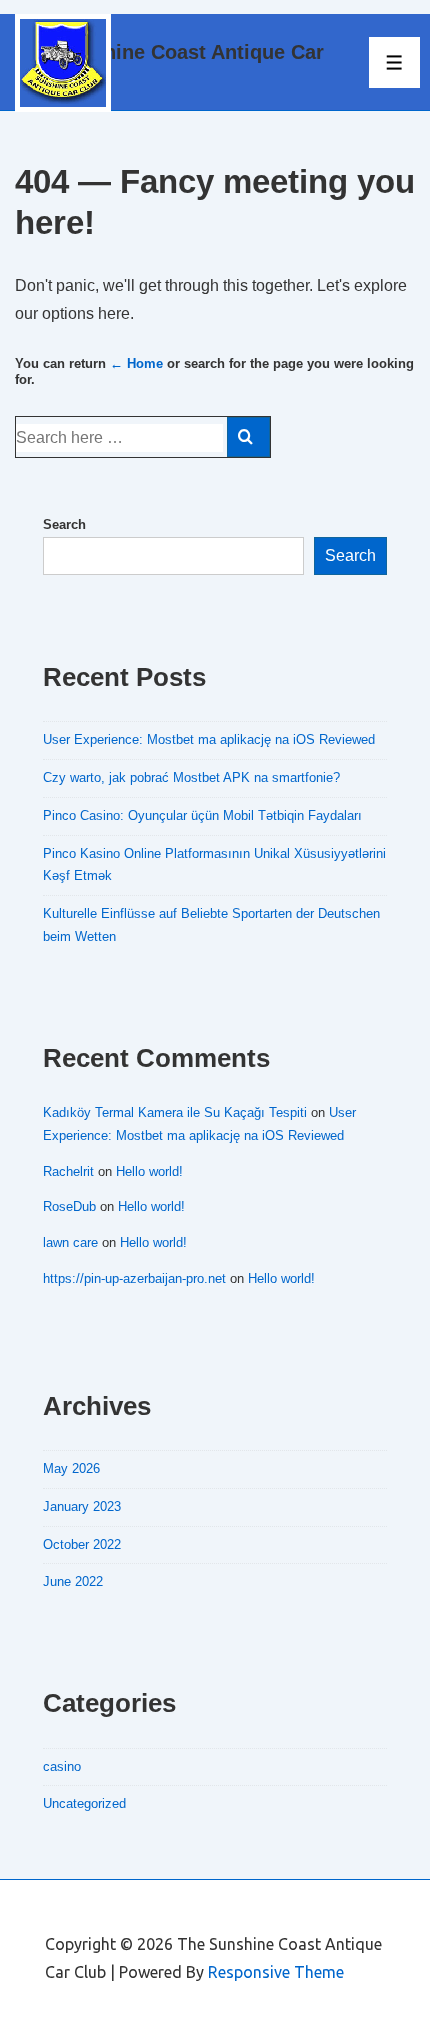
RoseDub (69, 1206)
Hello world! (149, 1171)
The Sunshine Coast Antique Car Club (169, 62)
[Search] (248, 437)
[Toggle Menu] (394, 62)
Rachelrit (68, 1171)
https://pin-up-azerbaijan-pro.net (134, 1278)
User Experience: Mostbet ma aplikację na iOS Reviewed (209, 739)
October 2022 (82, 1544)
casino (62, 1766)
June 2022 (73, 1581)
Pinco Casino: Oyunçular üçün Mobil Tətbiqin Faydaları (202, 815)
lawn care (70, 1242)
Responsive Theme (276, 1972)
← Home (136, 363)
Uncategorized (84, 1803)
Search (64, 524)
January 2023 (82, 1506)
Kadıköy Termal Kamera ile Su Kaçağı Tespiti (175, 1112)
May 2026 (71, 1468)
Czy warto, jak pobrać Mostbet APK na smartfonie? (191, 777)
